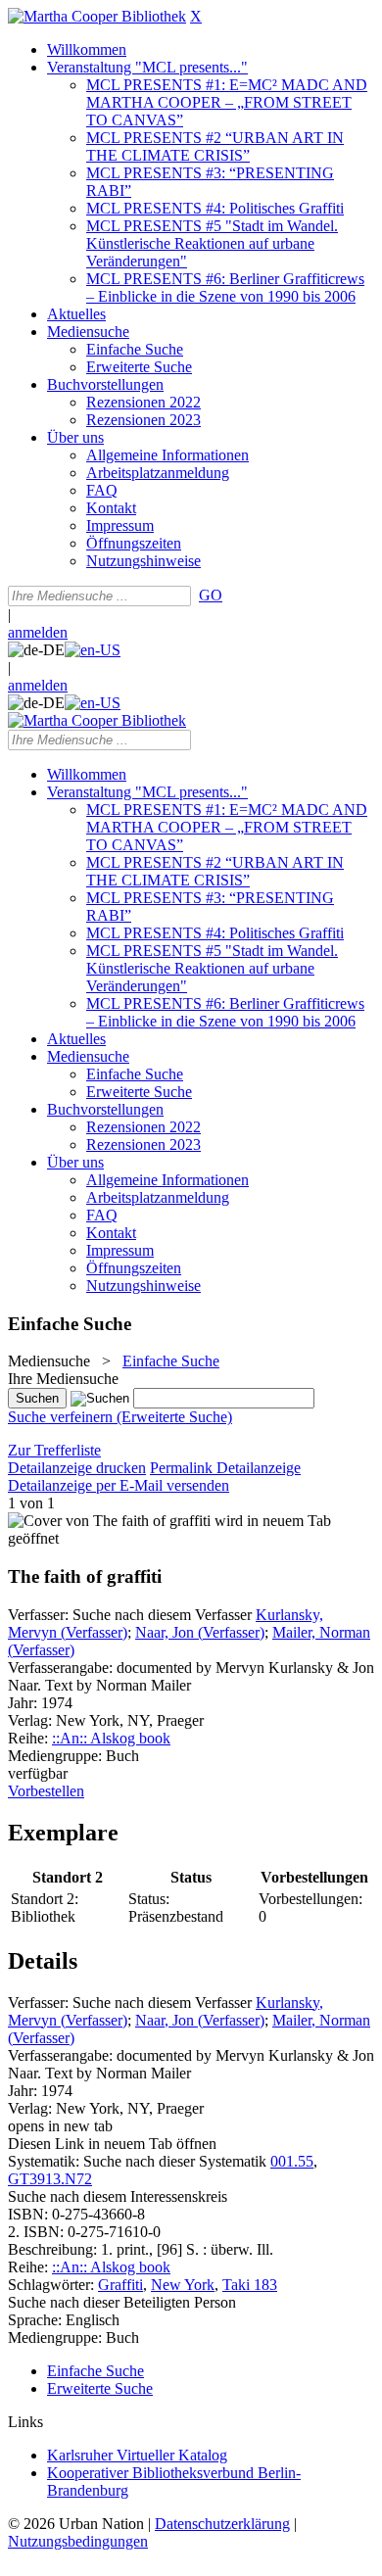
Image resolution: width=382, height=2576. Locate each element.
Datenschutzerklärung (222, 2524)
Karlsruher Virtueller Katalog (137, 2455)
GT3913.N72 (50, 2179)
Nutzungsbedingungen (78, 2541)
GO (211, 595)
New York (183, 2285)
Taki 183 (250, 2285)
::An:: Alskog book (111, 1738)
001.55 (292, 2161)
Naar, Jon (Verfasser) (200, 1632)
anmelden (38, 632)
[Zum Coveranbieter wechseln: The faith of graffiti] (109, 1521)
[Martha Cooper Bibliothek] (97, 16)
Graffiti (120, 2285)
